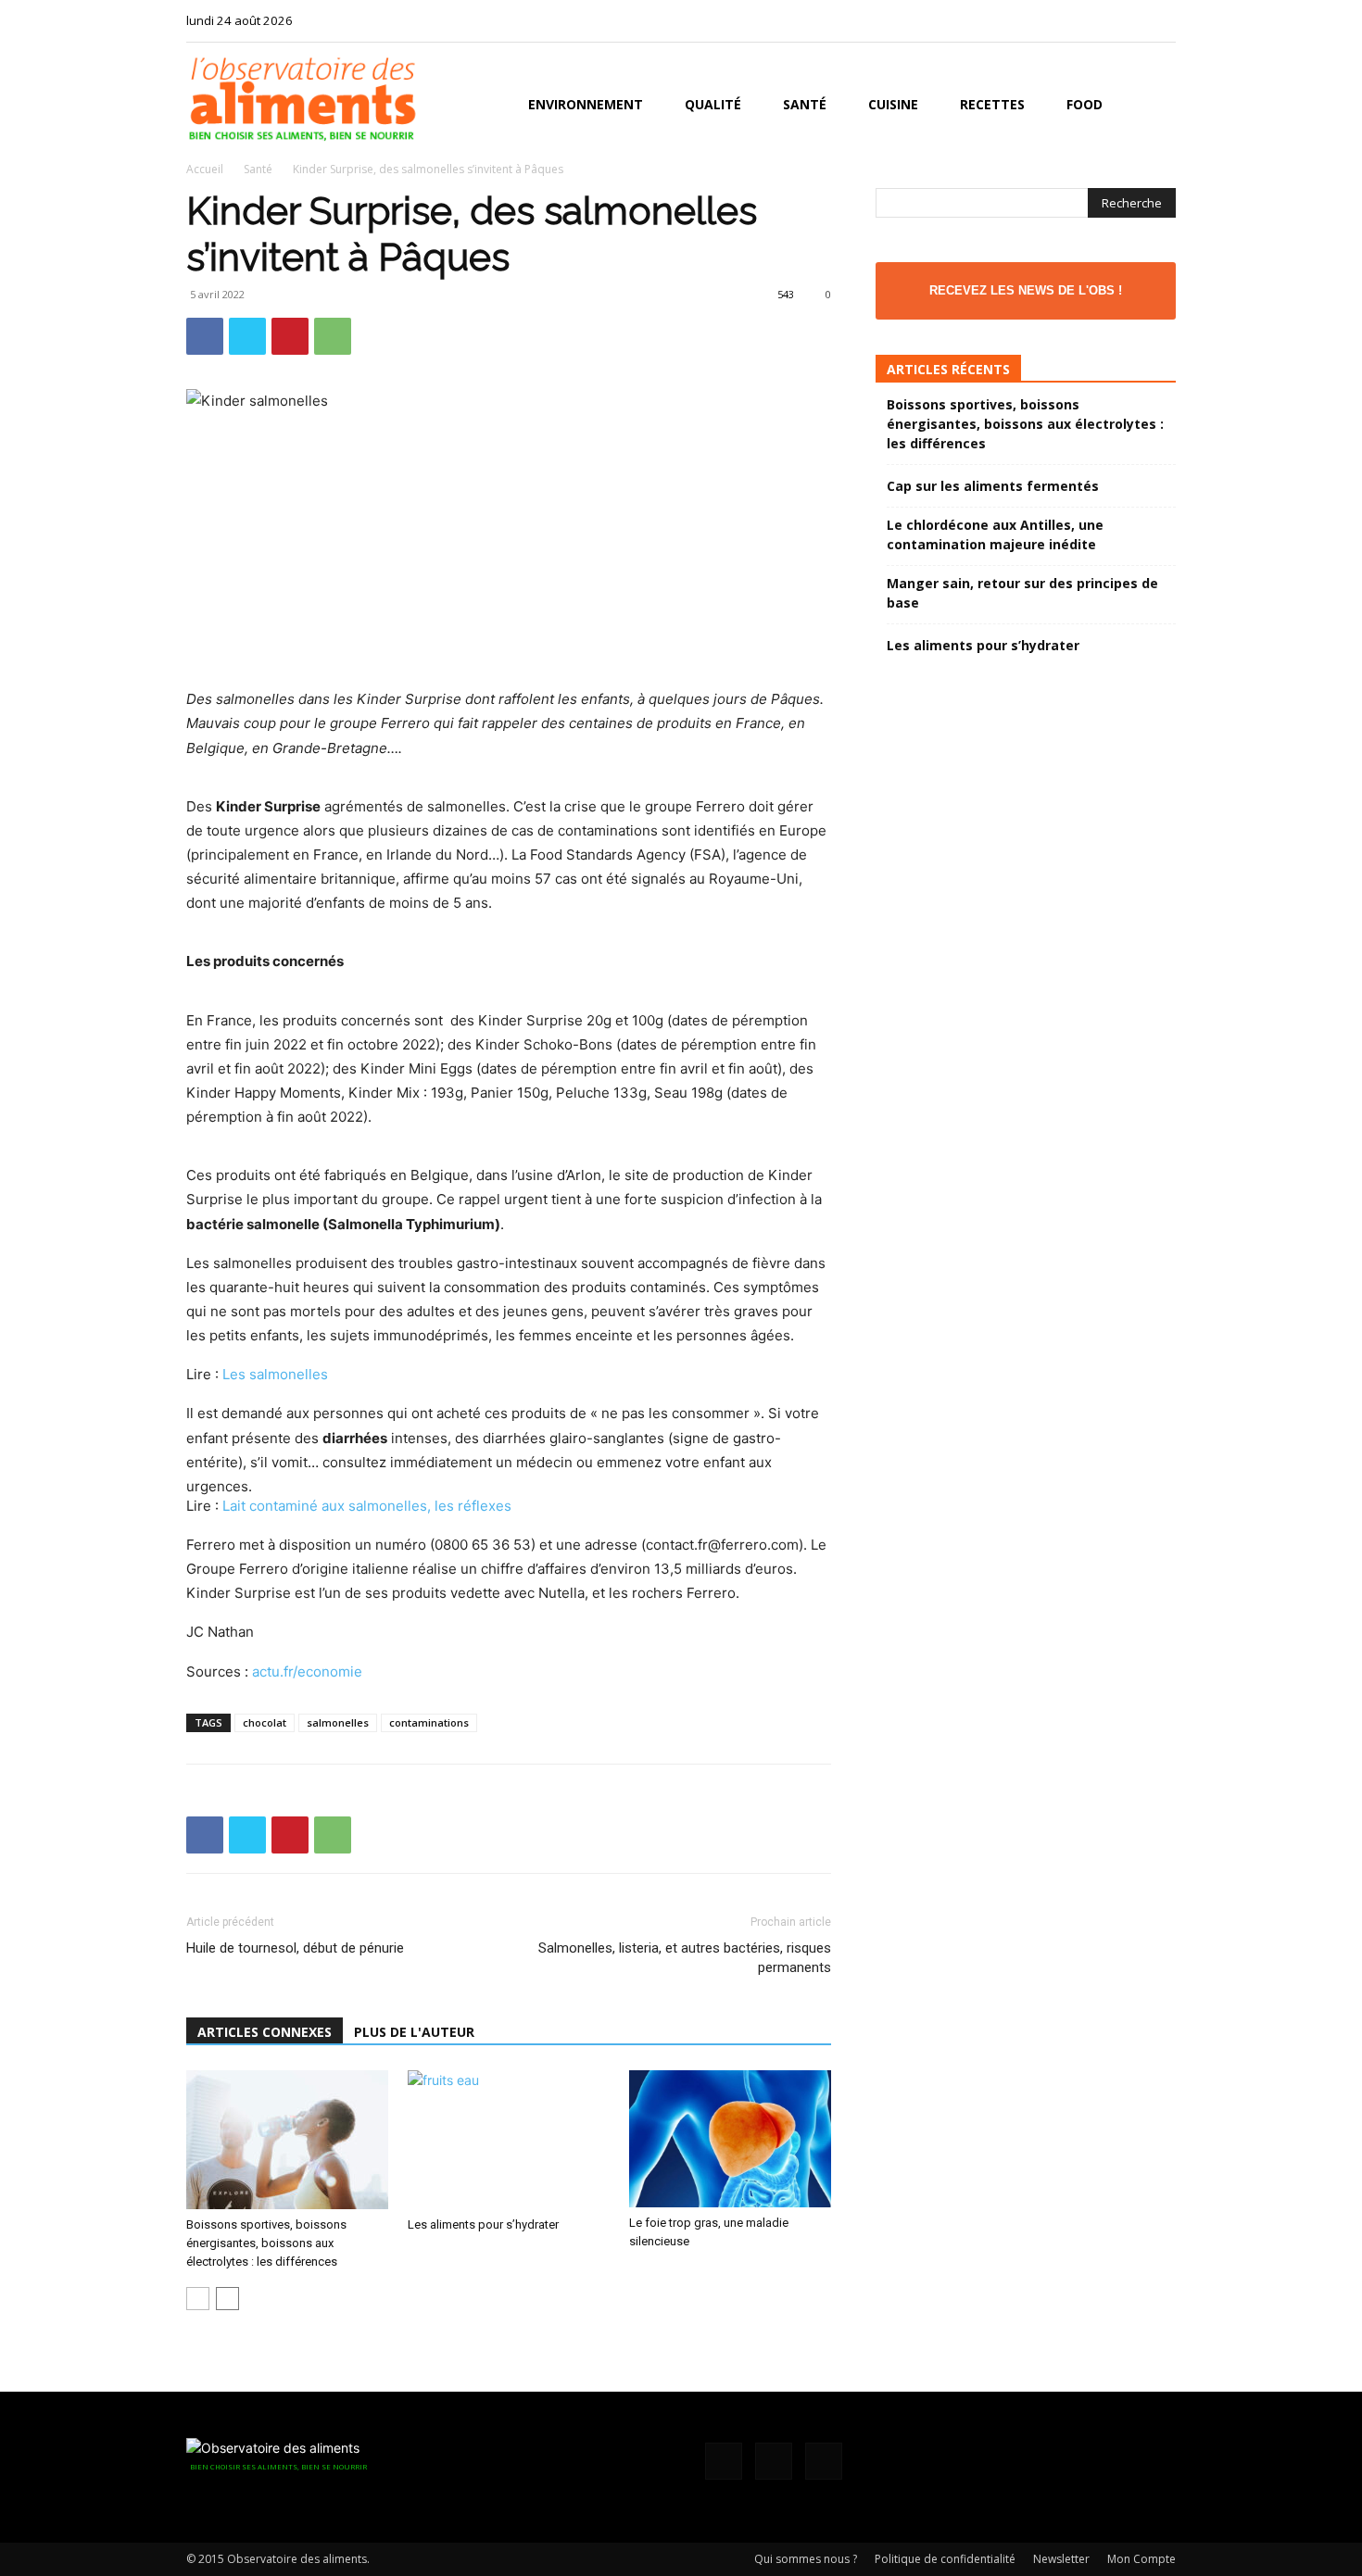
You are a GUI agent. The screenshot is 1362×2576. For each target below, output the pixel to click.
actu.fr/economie (307, 1671)
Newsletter (1061, 2559)
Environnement (586, 104)
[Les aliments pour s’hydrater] (509, 2140)
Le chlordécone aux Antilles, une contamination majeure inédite (995, 534)
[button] (1154, 106)
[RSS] (1131, 20)
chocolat (265, 1722)
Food (1085, 104)
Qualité (713, 104)
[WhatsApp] (333, 336)
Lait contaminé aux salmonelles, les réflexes (367, 1506)
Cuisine (893, 104)
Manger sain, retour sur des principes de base (1022, 593)
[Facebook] (1101, 20)
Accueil (205, 169)
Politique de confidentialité (945, 2559)
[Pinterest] (290, 336)
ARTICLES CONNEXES (265, 2032)
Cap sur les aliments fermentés (993, 486)
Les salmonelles (275, 1374)
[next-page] (227, 2299)
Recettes (992, 104)
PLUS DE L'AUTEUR (414, 2032)
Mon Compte (1141, 2559)
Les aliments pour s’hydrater (483, 2224)
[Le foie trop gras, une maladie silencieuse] (730, 2139)
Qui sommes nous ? (806, 2559)
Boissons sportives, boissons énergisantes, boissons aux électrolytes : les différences (266, 2243)
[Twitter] (1162, 20)
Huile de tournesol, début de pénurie (295, 1948)
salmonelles (338, 1722)
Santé (805, 104)
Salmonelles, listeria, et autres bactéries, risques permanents (685, 1958)
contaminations (429, 1722)
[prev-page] (198, 2299)
